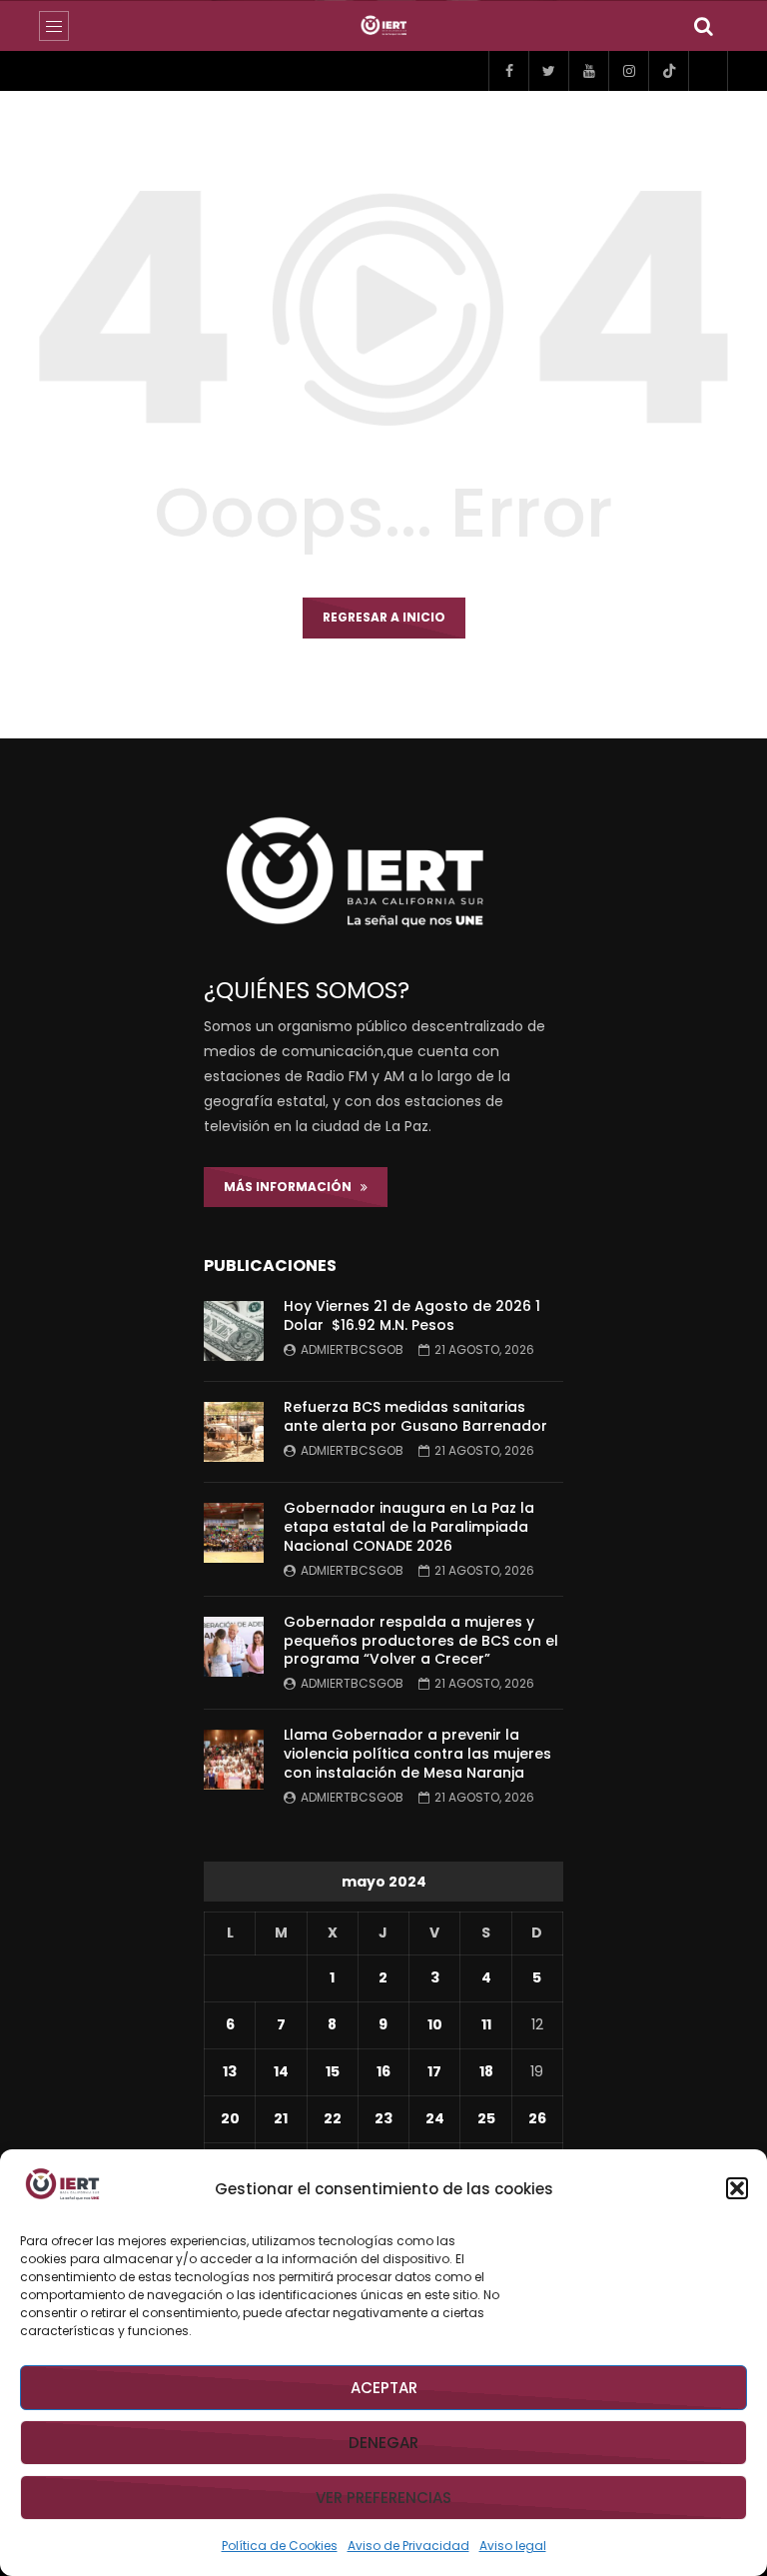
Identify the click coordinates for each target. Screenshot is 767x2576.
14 (281, 2071)
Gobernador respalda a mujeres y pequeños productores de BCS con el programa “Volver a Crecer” (421, 1641)
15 (333, 2071)
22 (333, 2118)
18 (486, 2071)
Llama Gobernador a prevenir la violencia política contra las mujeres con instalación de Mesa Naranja (417, 1754)
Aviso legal (513, 2546)
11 (486, 2024)
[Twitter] (548, 71)
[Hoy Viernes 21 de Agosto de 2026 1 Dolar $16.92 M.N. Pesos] (234, 1331)
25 (486, 2118)
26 (537, 2118)
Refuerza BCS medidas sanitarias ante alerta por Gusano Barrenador (415, 1416)
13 (230, 2071)
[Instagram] (628, 71)
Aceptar (384, 2388)
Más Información (292, 1187)
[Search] (703, 26)
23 (383, 2118)
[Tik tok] (668, 71)
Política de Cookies (280, 2546)
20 (230, 2118)
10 (435, 2024)
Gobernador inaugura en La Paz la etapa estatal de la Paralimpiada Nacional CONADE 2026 (409, 1527)
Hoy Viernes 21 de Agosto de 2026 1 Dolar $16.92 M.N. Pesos (412, 1315)
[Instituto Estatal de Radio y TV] (384, 26)
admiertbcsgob (352, 1349)
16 (383, 2071)
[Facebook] (508, 71)
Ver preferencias (383, 2498)
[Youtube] (588, 71)
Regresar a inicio (384, 617)
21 (281, 2118)
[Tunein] (708, 71)
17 (434, 2071)
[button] (737, 2188)
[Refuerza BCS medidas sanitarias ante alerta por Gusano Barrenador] (234, 1432)
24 (435, 2118)
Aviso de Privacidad (408, 2546)
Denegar (383, 2443)
